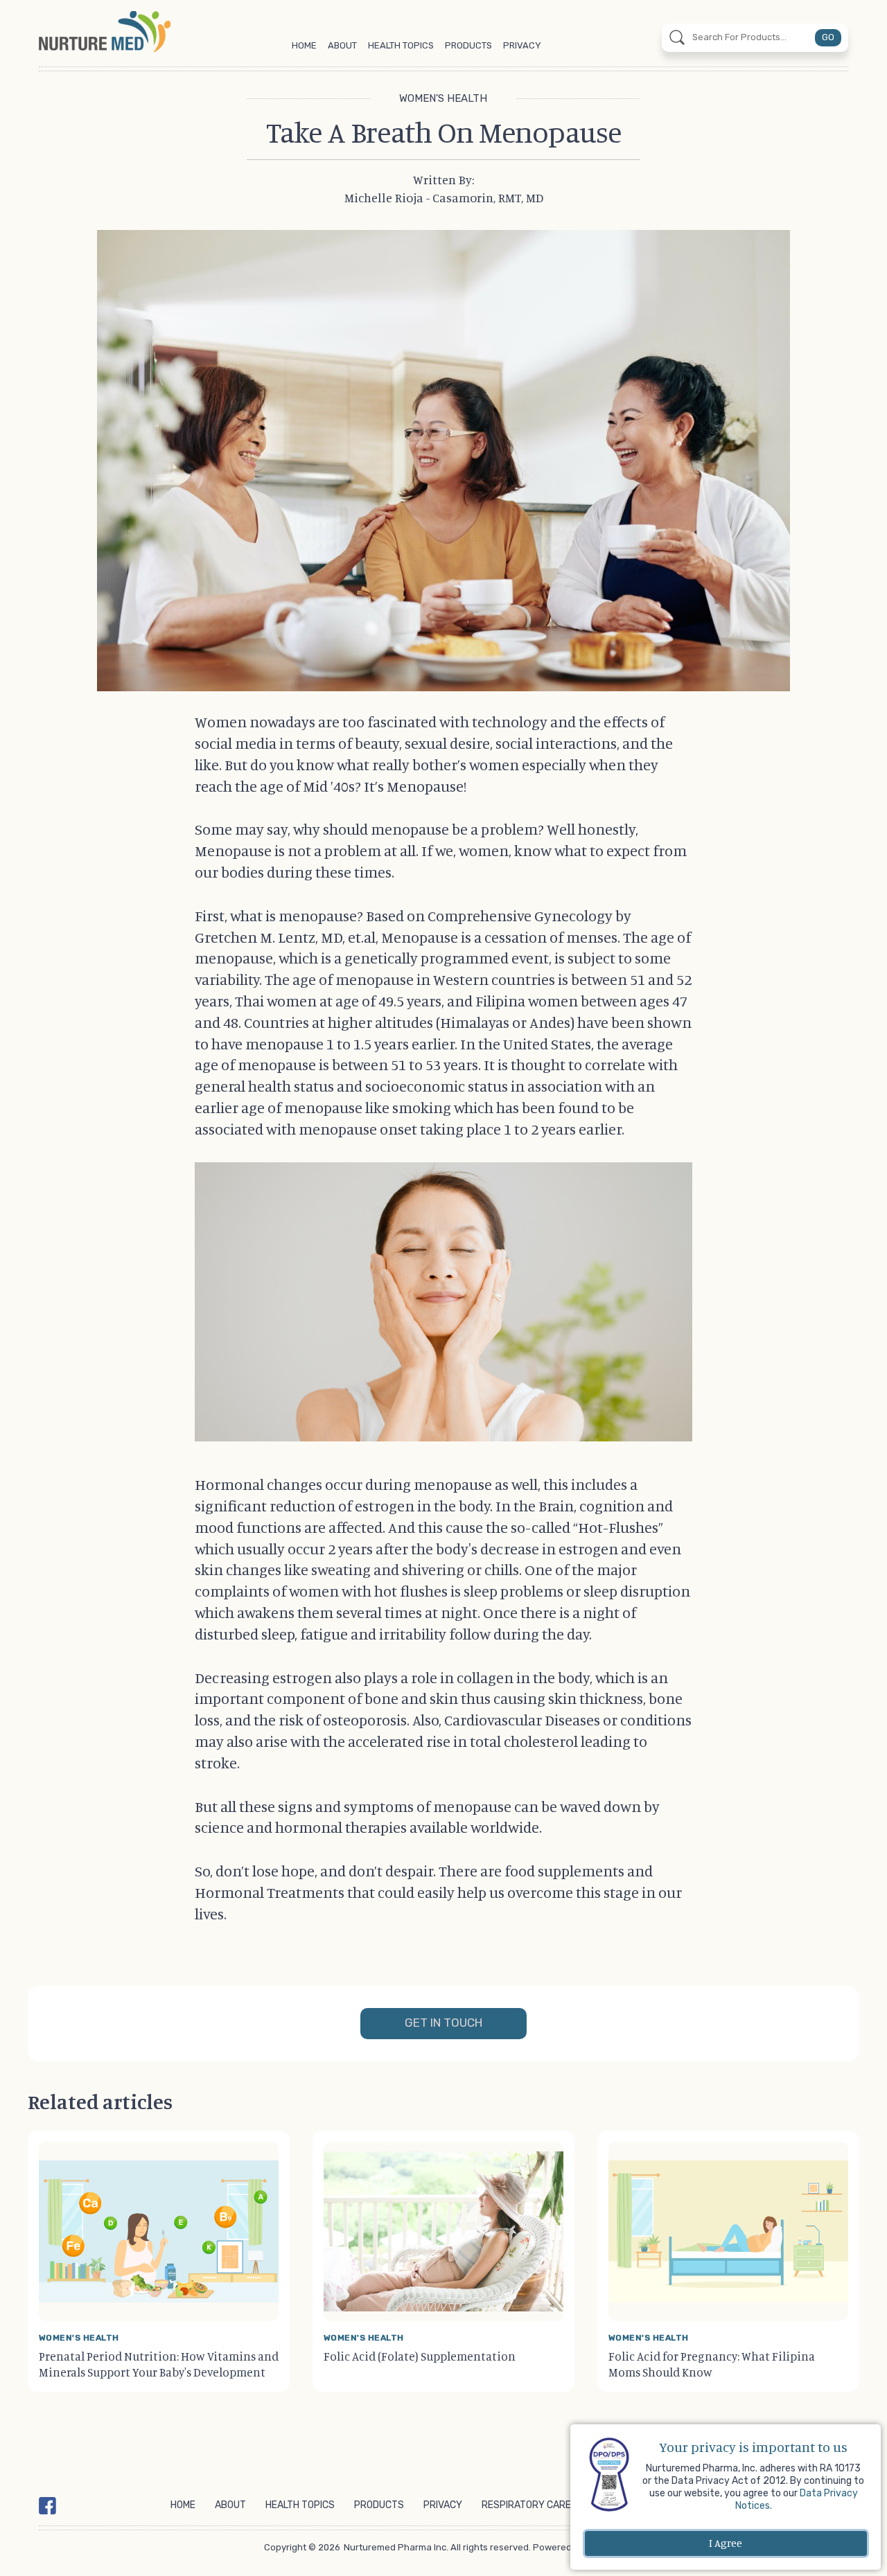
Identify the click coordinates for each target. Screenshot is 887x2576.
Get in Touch (443, 2023)
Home (304, 45)
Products (468, 45)
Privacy (522, 45)
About (342, 45)
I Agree (726, 2543)
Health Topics (401, 45)
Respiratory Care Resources (555, 2505)
